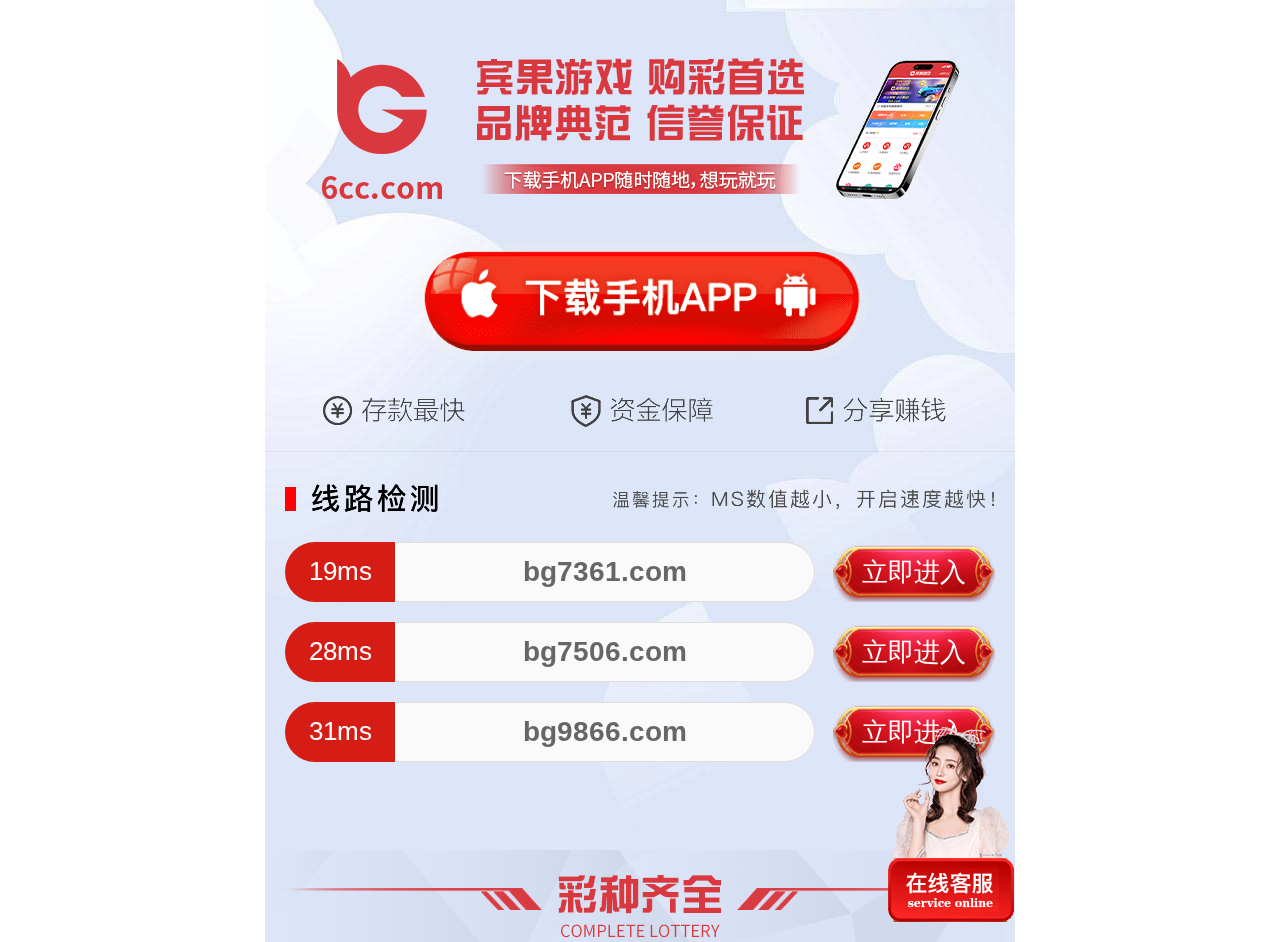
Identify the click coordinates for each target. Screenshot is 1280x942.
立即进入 (914, 572)
